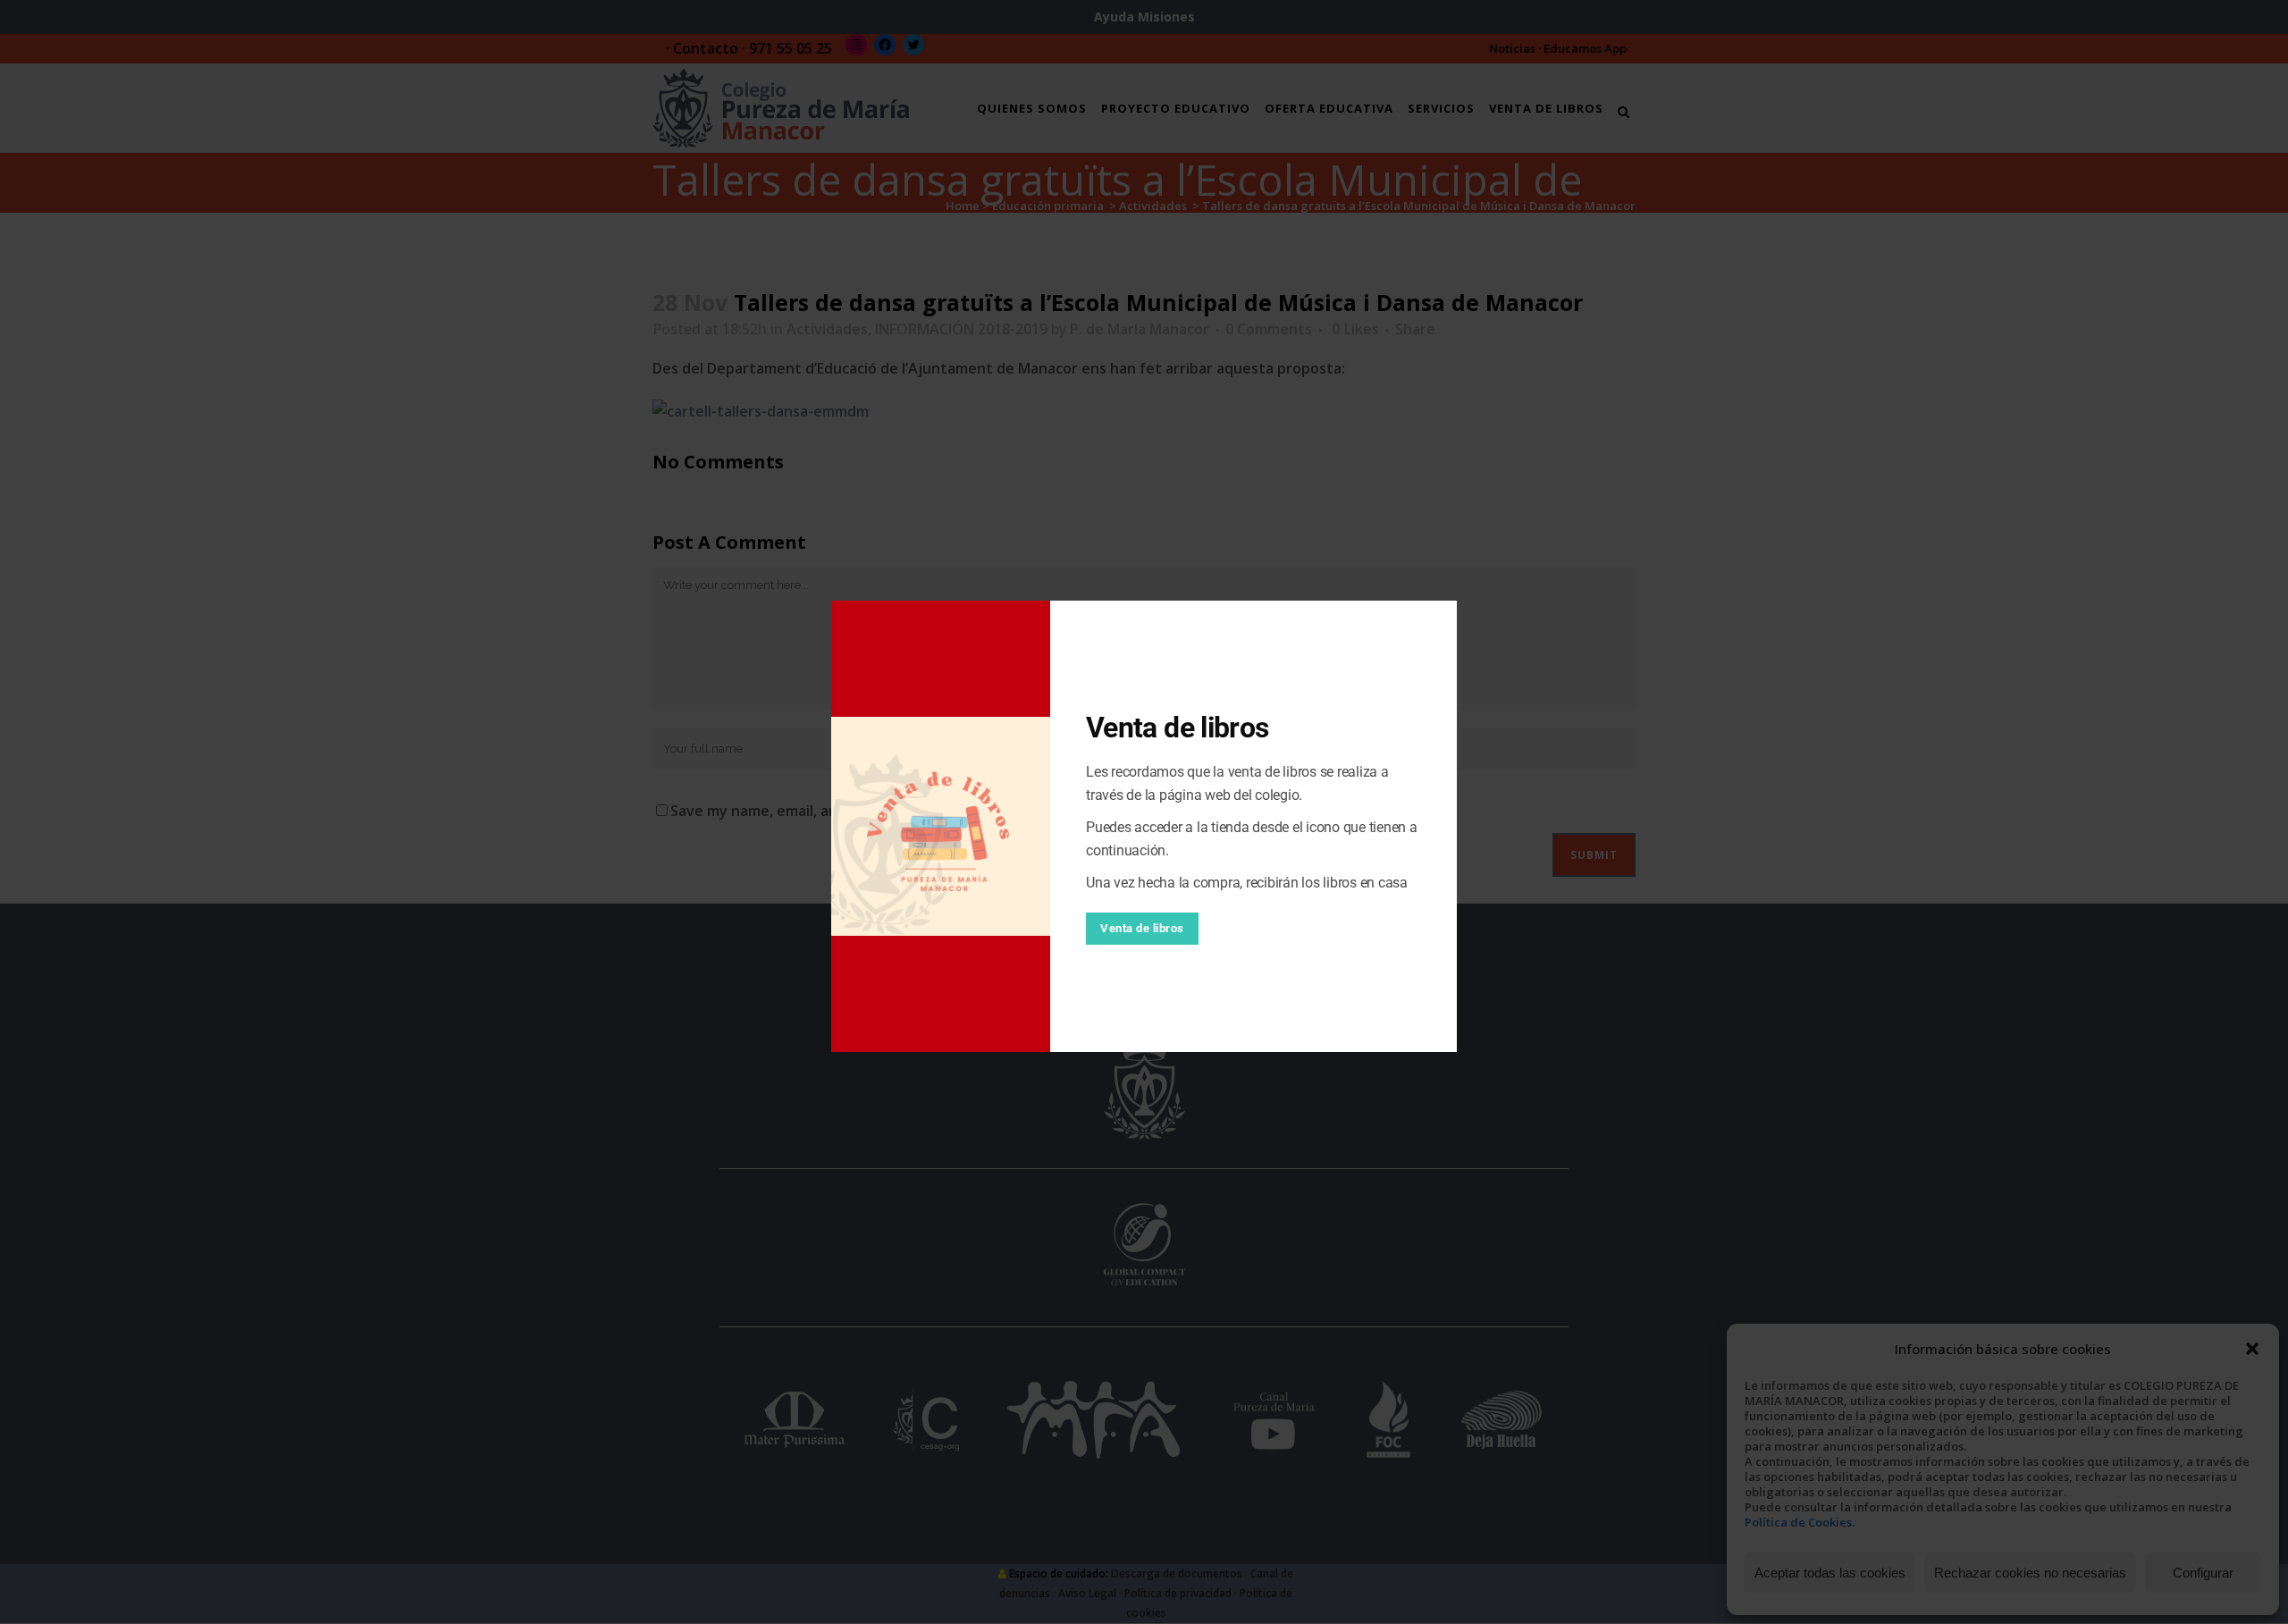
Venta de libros (1142, 928)
